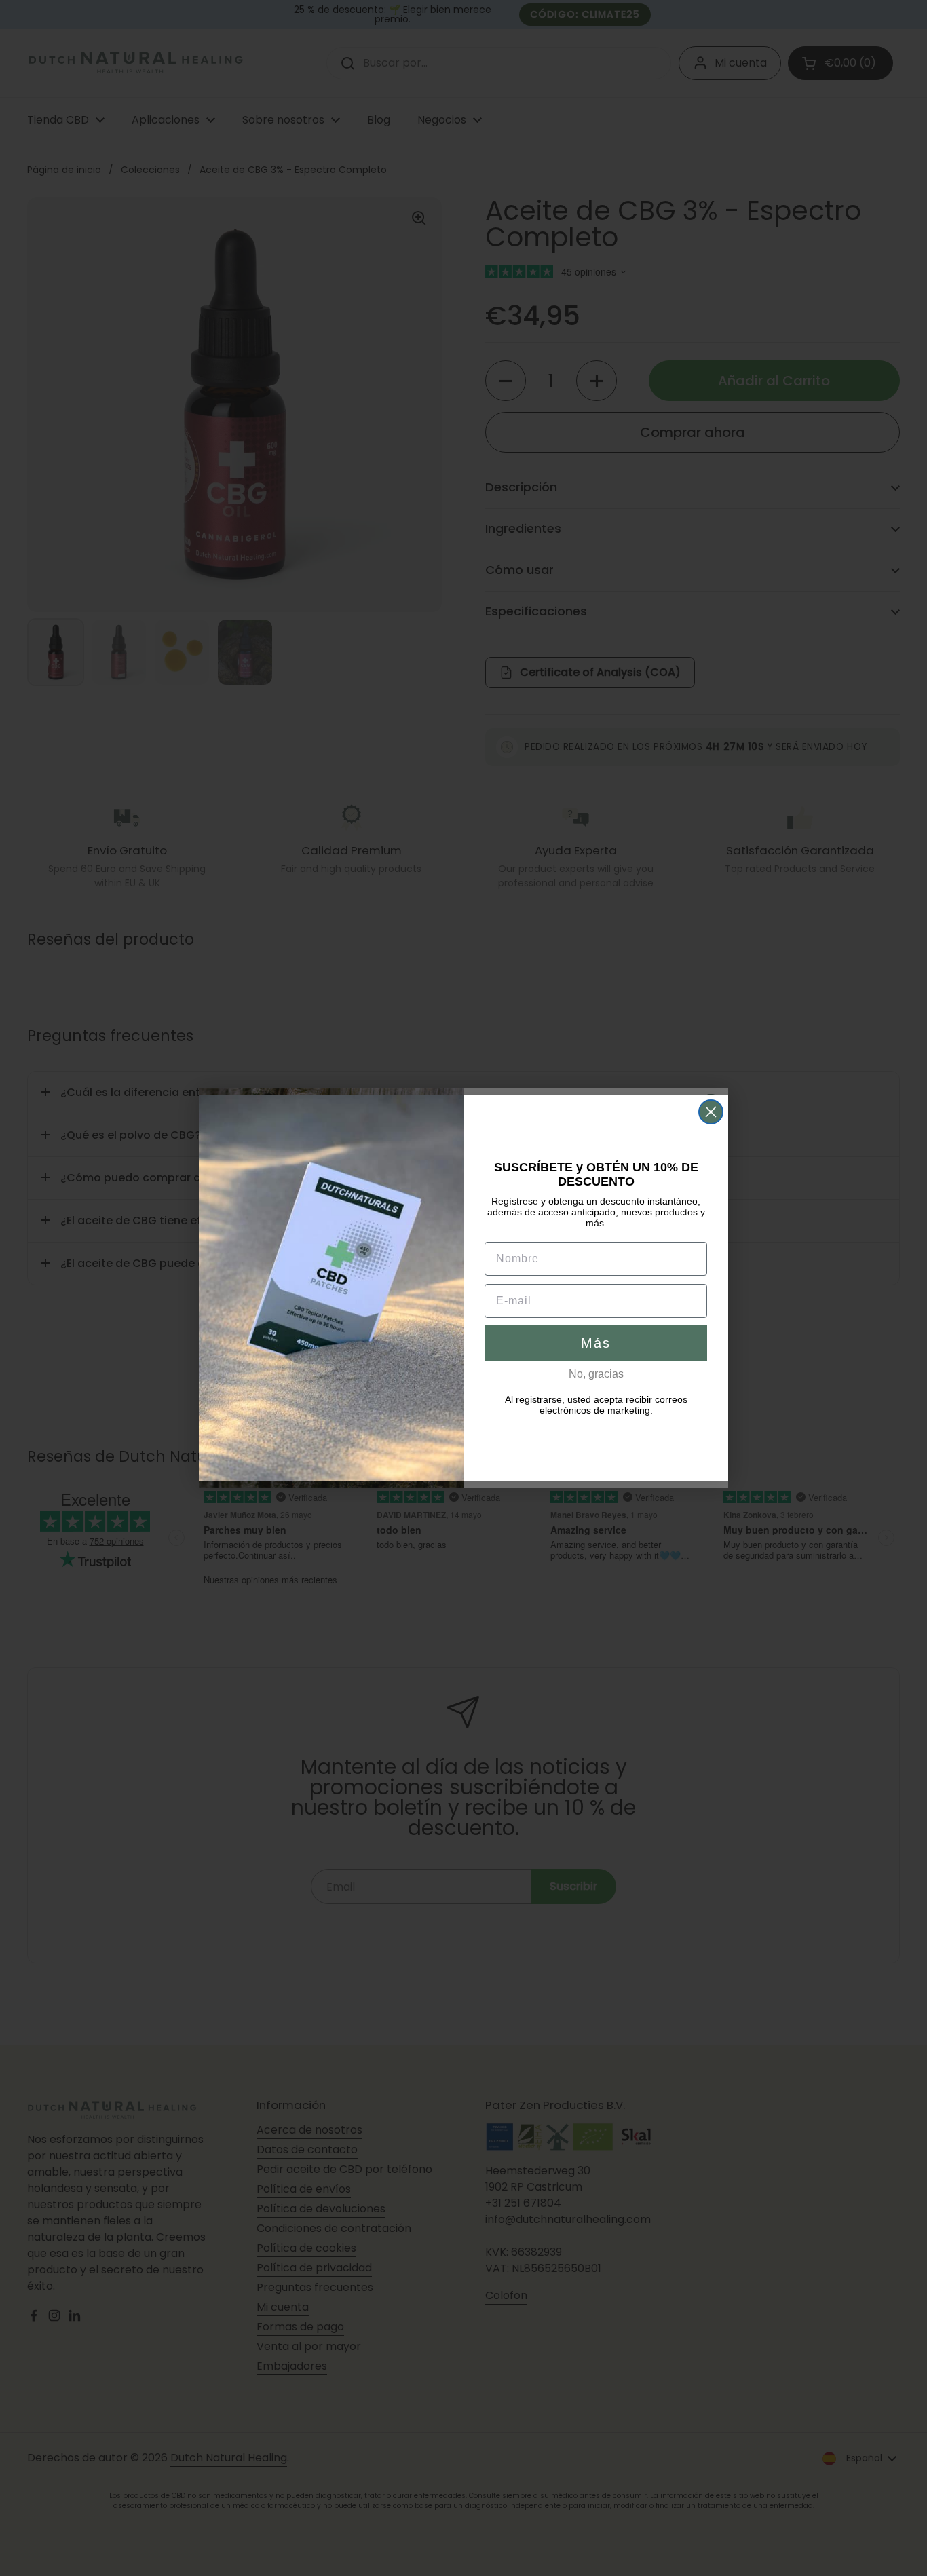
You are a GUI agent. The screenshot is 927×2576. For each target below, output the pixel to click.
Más (596, 1343)
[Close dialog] (711, 1112)
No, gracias (596, 1374)
